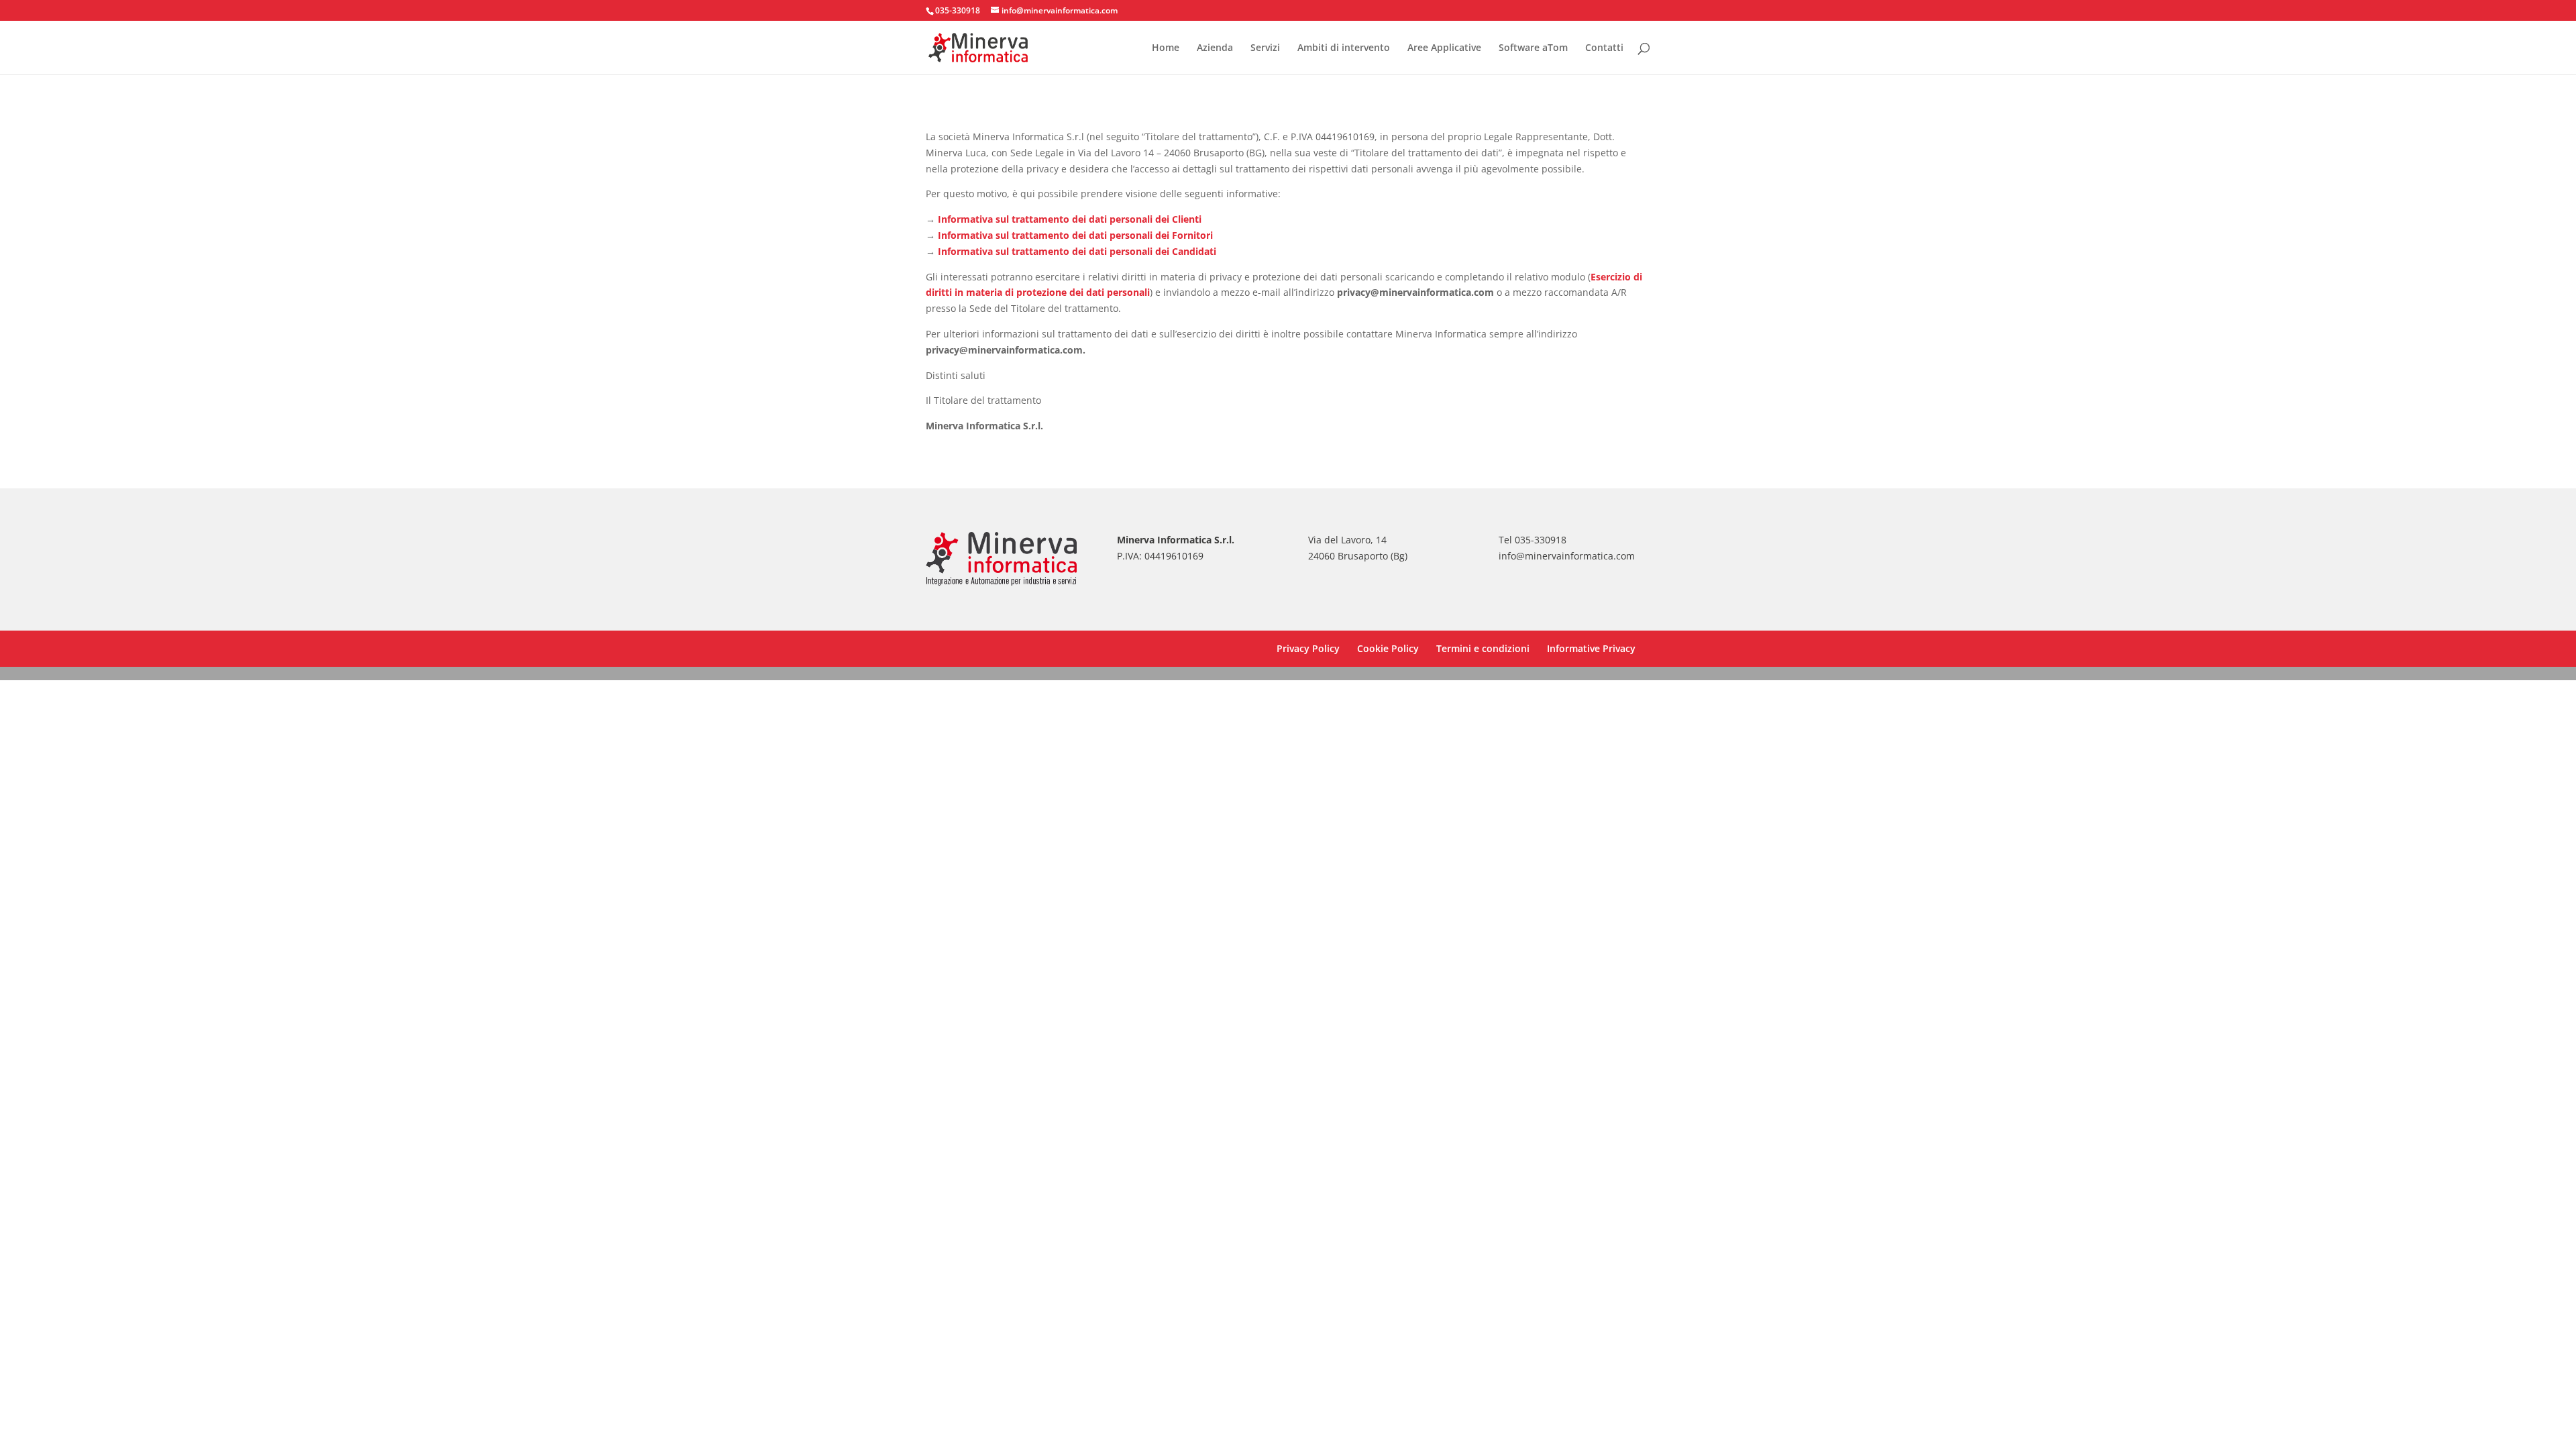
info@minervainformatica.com (1567, 556)
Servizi (1265, 48)
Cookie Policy (1388, 648)
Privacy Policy (1308, 648)
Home (1166, 48)
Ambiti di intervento (1344, 48)
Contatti (1604, 48)
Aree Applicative (1444, 48)
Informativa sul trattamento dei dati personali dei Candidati (1077, 251)
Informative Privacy (1591, 648)
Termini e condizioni (1483, 648)
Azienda (1215, 48)
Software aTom (1533, 48)
